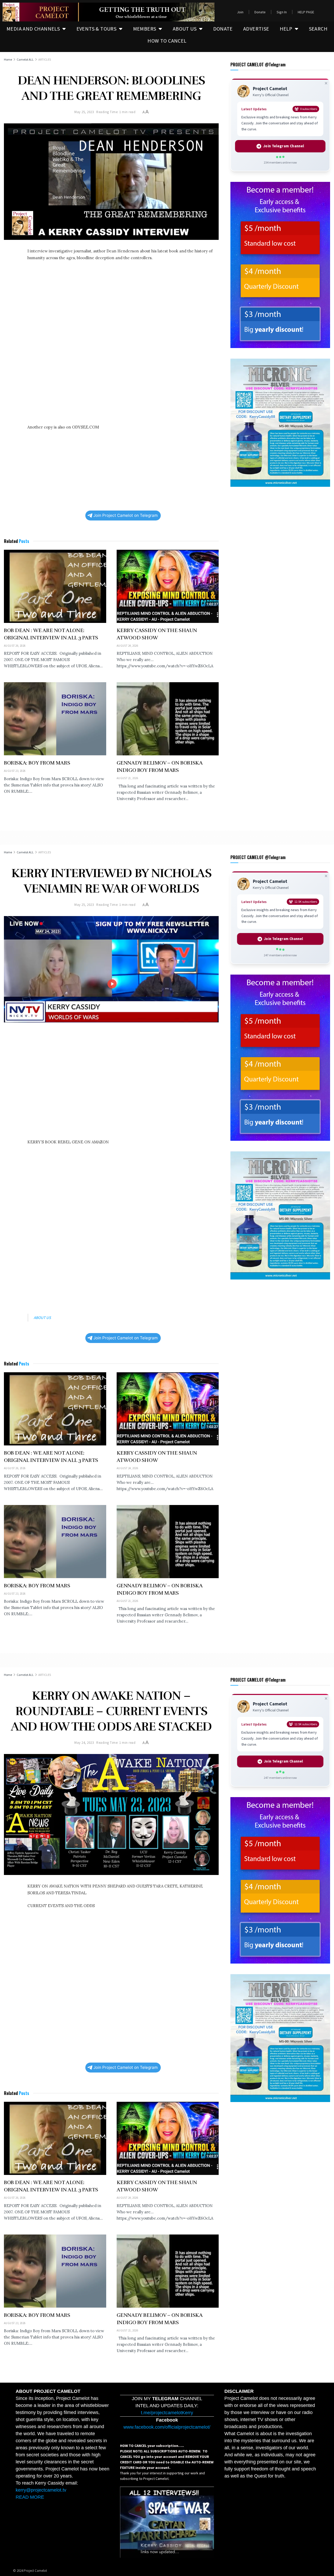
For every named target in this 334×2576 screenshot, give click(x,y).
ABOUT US (185, 29)
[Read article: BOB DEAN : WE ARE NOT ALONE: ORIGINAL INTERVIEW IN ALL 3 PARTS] (55, 586)
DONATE (223, 29)
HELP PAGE (306, 12)
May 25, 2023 (84, 112)
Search (318, 29)
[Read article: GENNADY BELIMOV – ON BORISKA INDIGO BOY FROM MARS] (168, 719)
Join (240, 12)
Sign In (282, 12)
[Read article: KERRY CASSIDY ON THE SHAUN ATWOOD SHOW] (168, 586)
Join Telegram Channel (284, 146)
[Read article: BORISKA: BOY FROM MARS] (55, 719)
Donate (260, 12)
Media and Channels (33, 29)
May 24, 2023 (84, 1743)
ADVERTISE (256, 29)
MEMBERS (145, 29)
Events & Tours (97, 29)
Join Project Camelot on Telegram (126, 515)
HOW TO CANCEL (167, 41)
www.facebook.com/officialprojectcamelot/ (167, 2427)
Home (8, 59)
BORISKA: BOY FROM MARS (37, 763)
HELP (286, 29)
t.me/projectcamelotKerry (167, 2413)
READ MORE (30, 2497)
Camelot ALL (25, 59)
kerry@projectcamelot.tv (41, 2490)
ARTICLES (45, 59)
